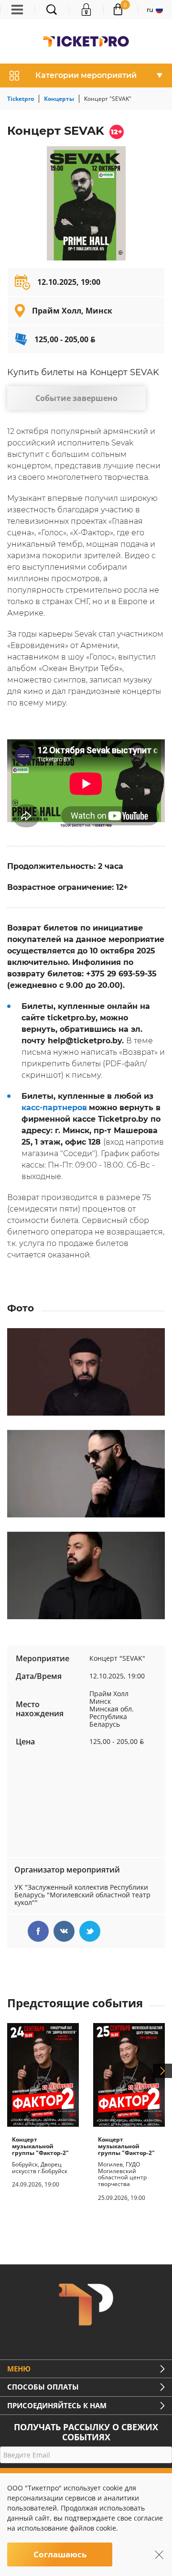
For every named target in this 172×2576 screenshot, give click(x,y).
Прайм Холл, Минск (72, 311)
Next (162, 2071)
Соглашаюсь (60, 2554)
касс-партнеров (54, 1108)
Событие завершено (76, 398)
